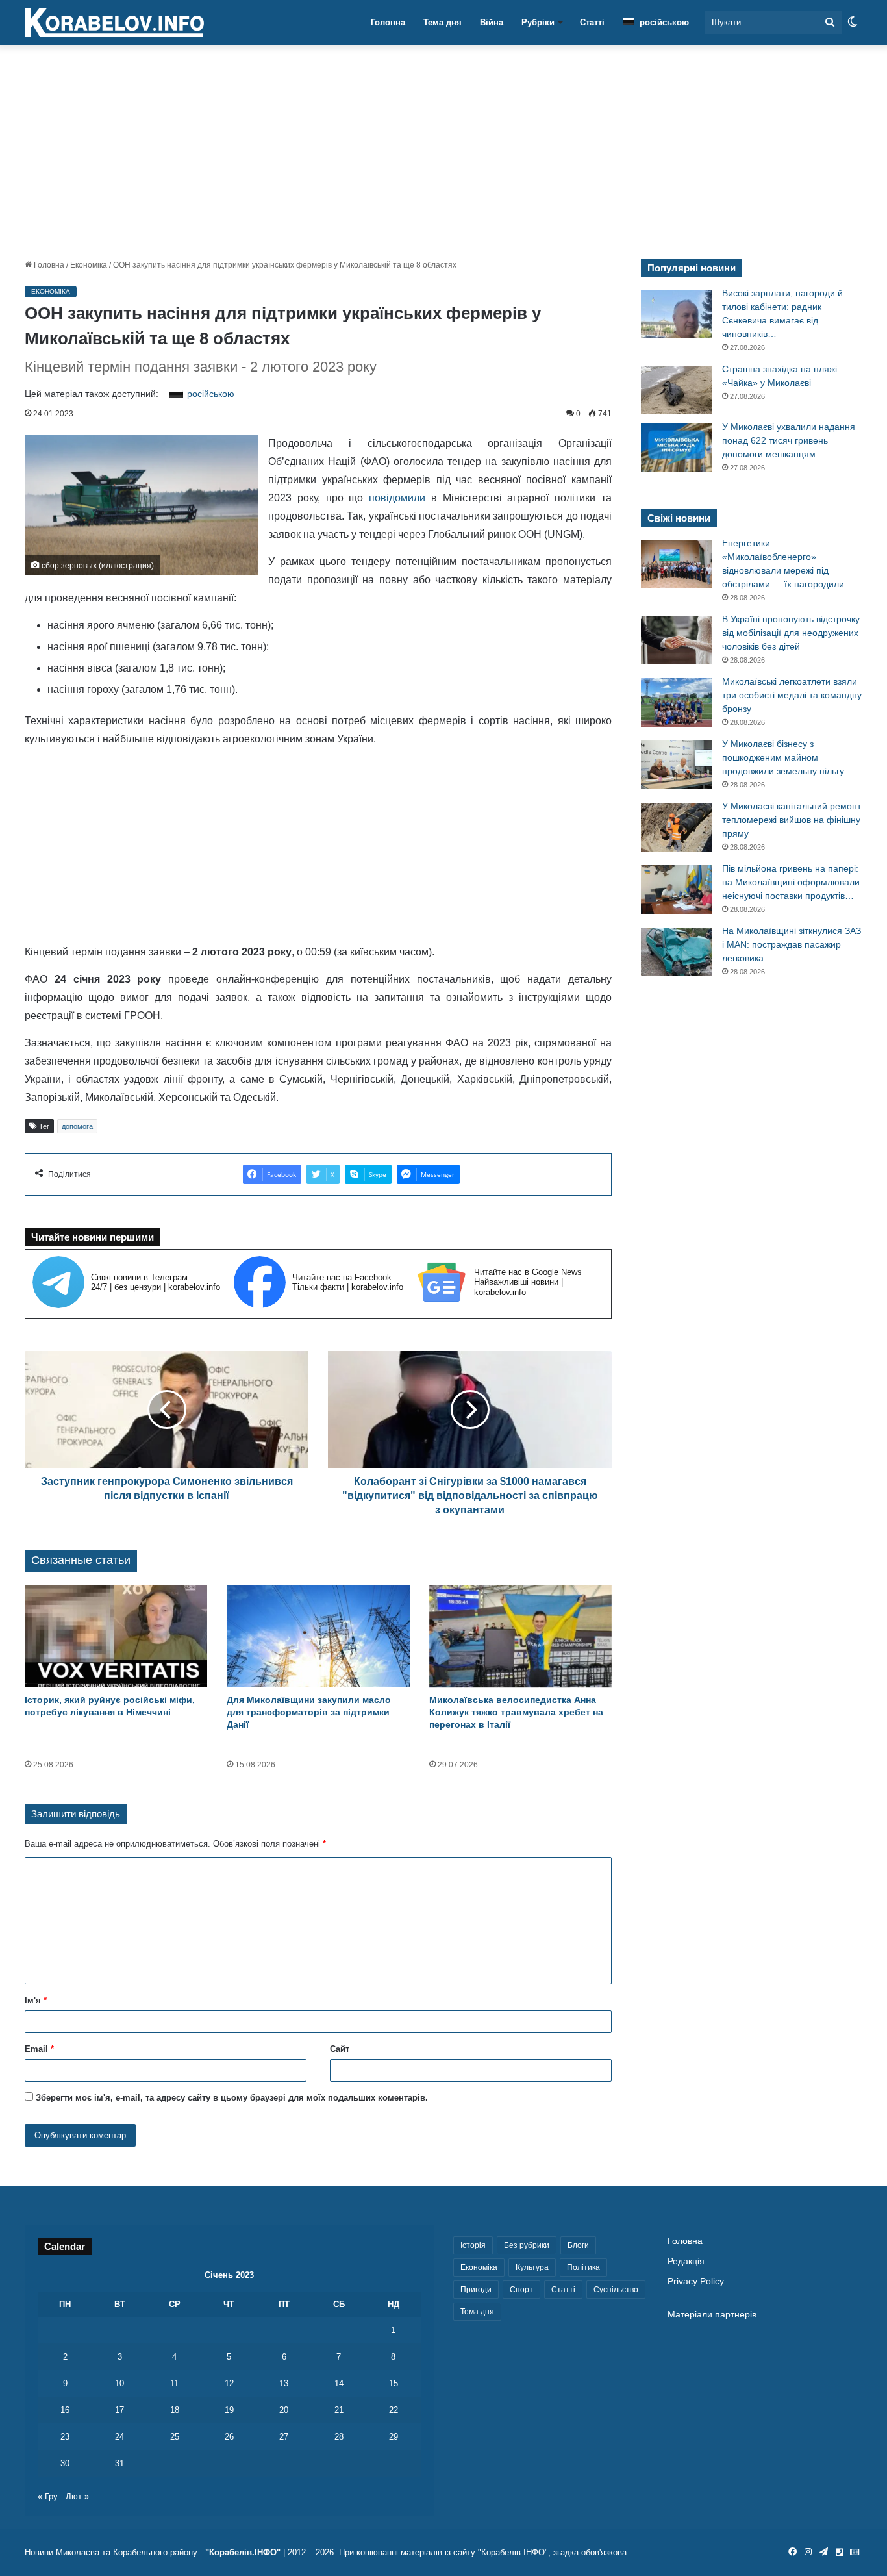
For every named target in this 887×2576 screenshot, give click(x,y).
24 (119, 2437)
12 (229, 2383)
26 (229, 2437)
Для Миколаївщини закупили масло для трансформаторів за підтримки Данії (309, 1712)
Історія (473, 2245)
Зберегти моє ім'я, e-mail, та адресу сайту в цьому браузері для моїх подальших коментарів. (232, 2098)
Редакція (686, 2261)
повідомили (397, 498)
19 (229, 2410)
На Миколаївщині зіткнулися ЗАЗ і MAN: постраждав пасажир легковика (792, 944)
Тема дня (443, 22)
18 (175, 2410)
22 (394, 2410)
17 (119, 2410)
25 (175, 2437)
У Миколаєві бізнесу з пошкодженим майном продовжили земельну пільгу (783, 757)
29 (394, 2437)
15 (394, 2383)
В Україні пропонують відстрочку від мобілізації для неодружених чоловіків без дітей (791, 633)
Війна (492, 22)
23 (65, 2437)
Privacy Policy (696, 2281)
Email (39, 2049)
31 (119, 2463)
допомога (77, 1126)
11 (174, 2383)
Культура (532, 2267)
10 (119, 2383)
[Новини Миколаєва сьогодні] (114, 23)
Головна (388, 22)
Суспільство (616, 2290)
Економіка (89, 265)
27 (284, 2437)
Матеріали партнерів (712, 2315)
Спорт (521, 2290)
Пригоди (476, 2290)
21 (339, 2410)
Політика (583, 2267)
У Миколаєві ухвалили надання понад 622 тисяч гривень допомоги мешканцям (789, 440)
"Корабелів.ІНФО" (243, 2552)
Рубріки (538, 22)
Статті (592, 22)
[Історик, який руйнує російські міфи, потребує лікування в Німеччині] (116, 1636)
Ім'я (36, 2000)
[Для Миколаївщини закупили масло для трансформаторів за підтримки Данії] (318, 1636)
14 (339, 2383)
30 (65, 2463)
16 (65, 2410)
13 (284, 2383)
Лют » (77, 2496)
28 (339, 2437)
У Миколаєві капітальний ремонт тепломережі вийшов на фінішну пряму (792, 820)
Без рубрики (527, 2245)
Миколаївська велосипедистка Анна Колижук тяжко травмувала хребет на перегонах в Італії (516, 1712)
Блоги (578, 2245)
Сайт (340, 2049)
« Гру (48, 2496)
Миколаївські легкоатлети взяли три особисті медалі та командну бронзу (792, 695)
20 (284, 2410)
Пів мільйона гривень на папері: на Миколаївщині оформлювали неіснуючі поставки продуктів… (791, 882)
